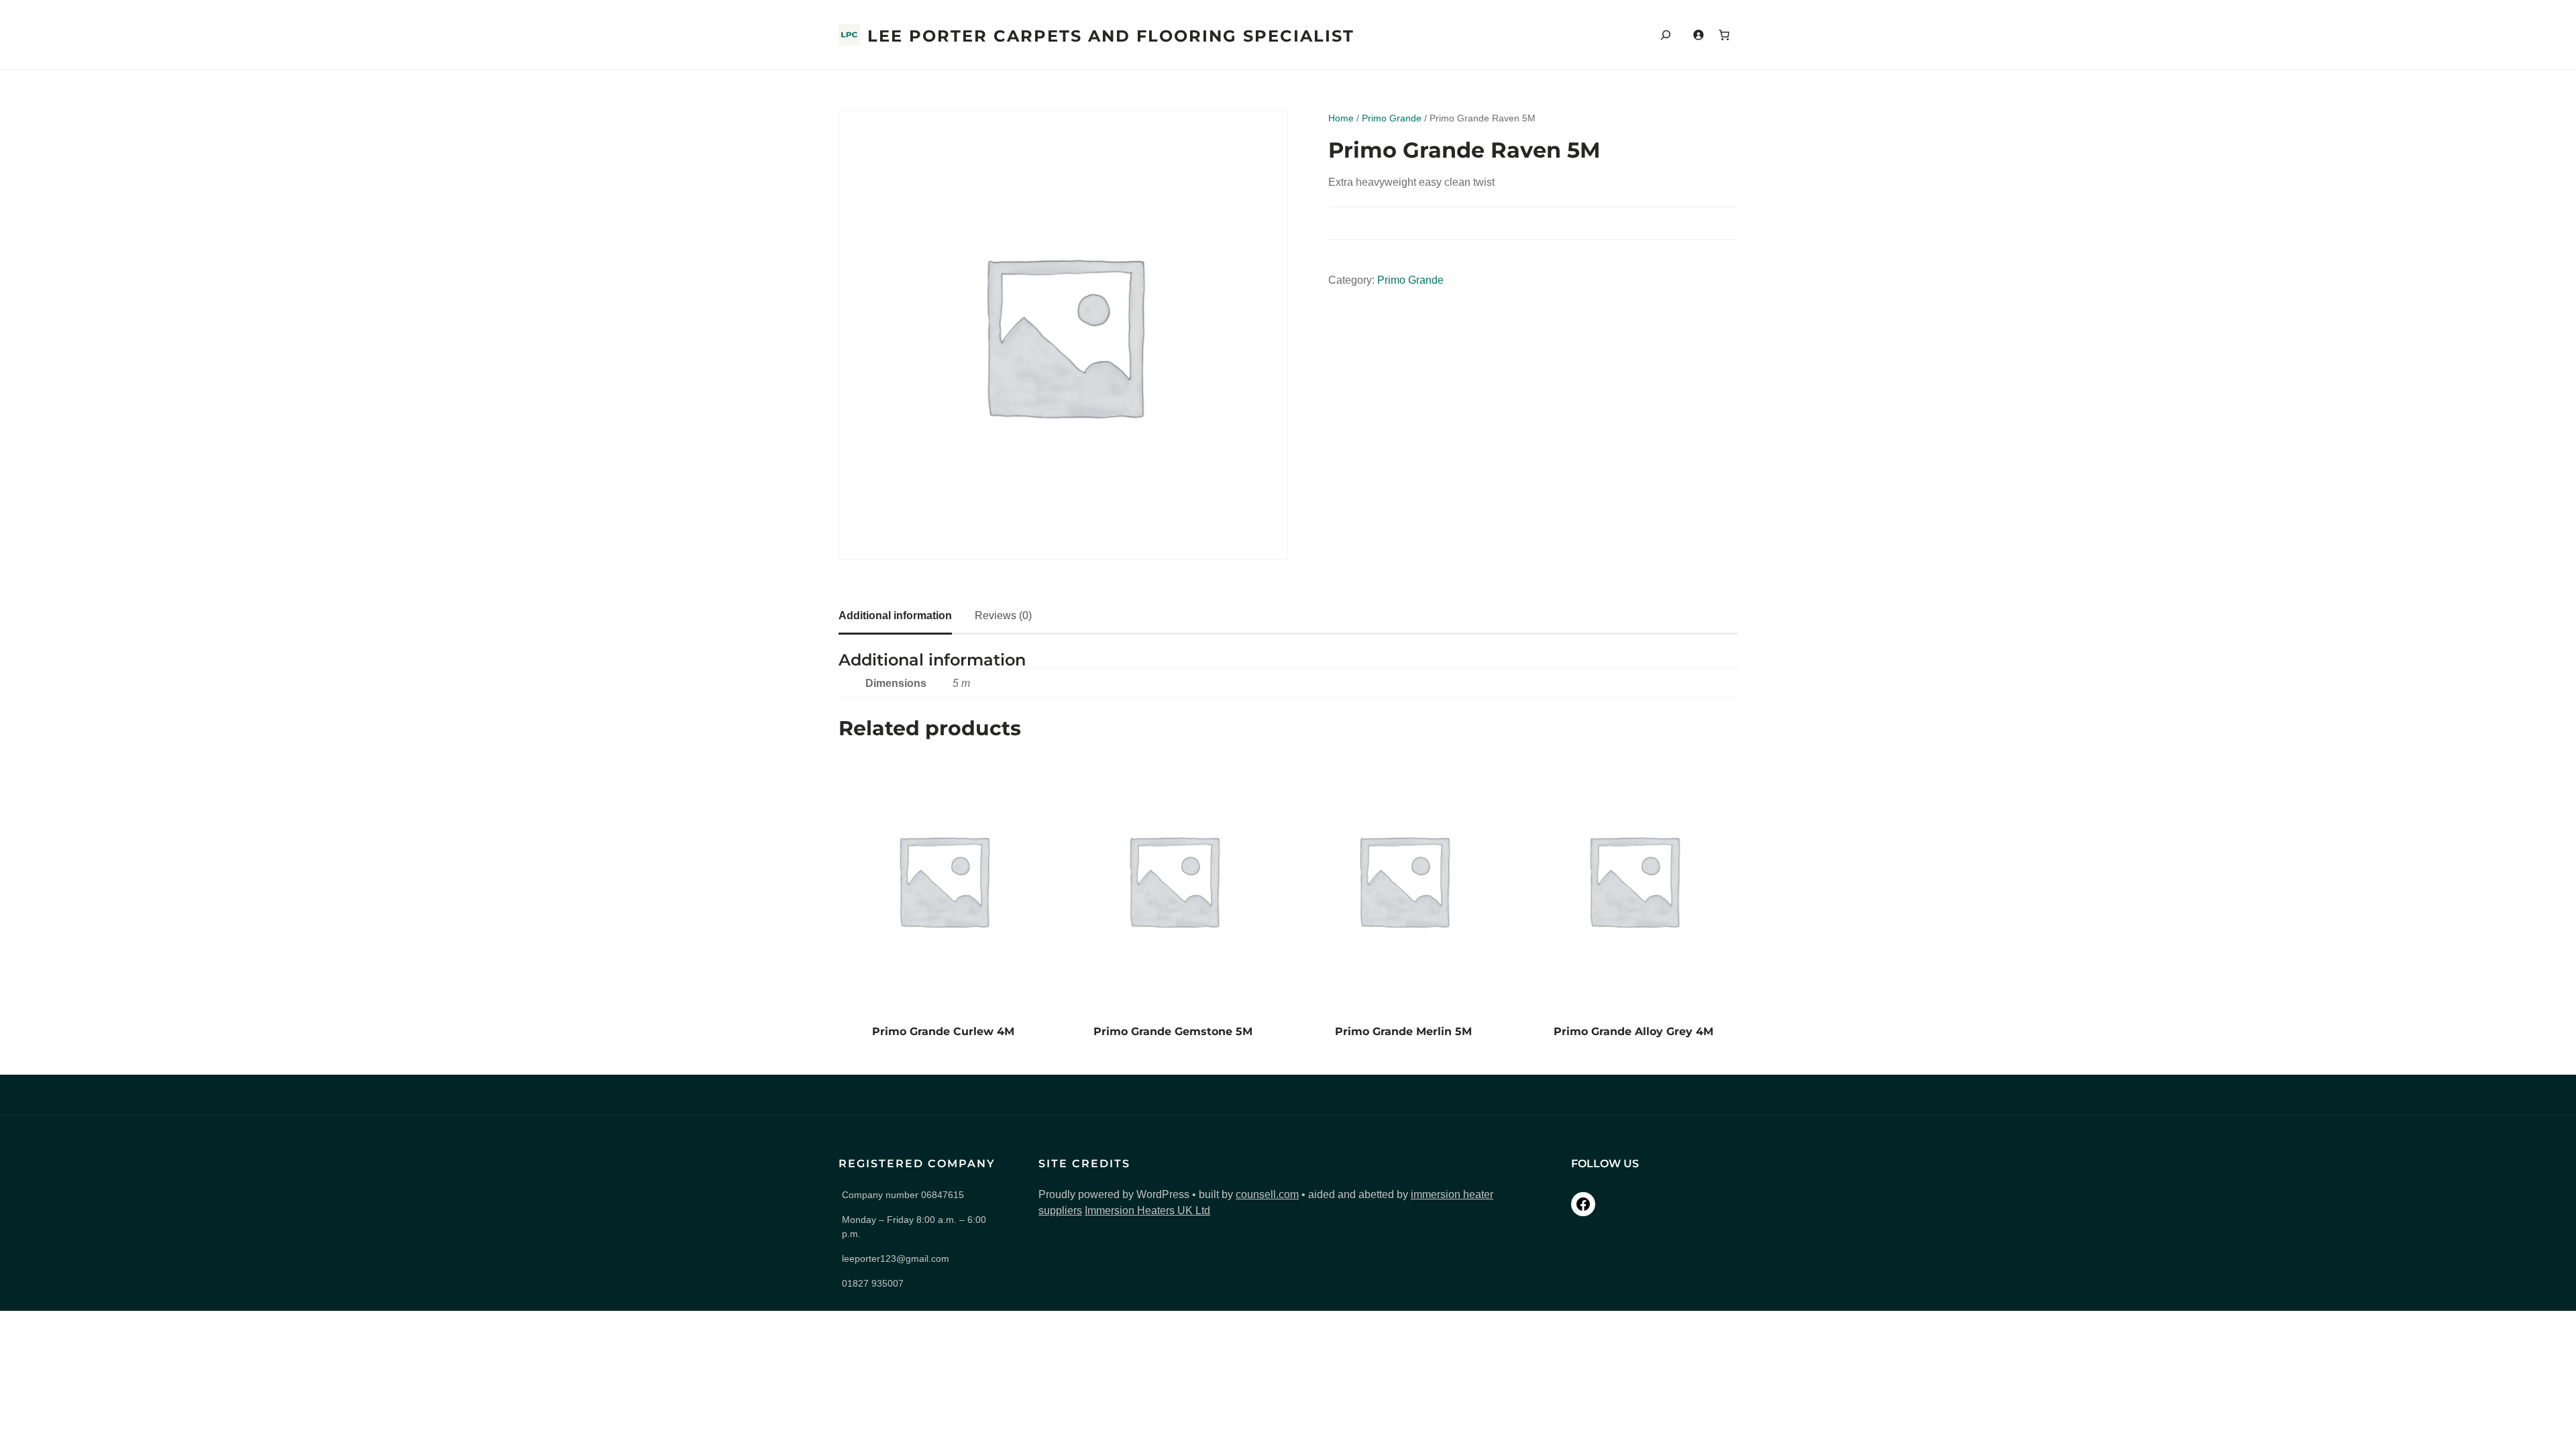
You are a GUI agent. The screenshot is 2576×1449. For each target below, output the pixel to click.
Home (1341, 118)
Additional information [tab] (895, 615)
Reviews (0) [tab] (1003, 615)
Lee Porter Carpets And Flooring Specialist (1111, 36)
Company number (903, 1195)
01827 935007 (873, 1283)
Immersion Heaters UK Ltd (1147, 1211)
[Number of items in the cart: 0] (1724, 35)
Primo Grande (1392, 118)
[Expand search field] (1666, 35)
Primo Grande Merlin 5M (1403, 1031)
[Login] (1698, 35)
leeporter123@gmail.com (896, 1258)
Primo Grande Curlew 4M (943, 1031)
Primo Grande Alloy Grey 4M (1633, 1031)
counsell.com (1267, 1194)
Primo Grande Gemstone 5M (1173, 1031)
